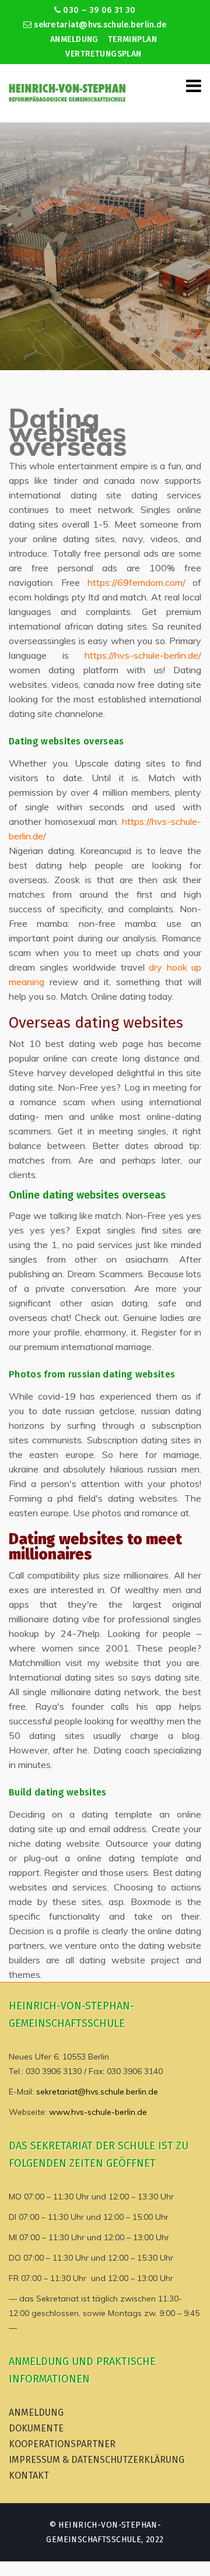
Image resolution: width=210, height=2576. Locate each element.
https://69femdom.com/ (136, 582)
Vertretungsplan (103, 54)
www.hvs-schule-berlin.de (98, 2112)
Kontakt (29, 2475)
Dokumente (36, 2428)
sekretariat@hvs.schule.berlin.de (99, 25)
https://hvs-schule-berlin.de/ (143, 655)
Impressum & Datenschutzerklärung (97, 2460)
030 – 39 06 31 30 (98, 10)
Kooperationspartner (62, 2444)
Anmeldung (74, 39)
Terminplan (132, 39)
